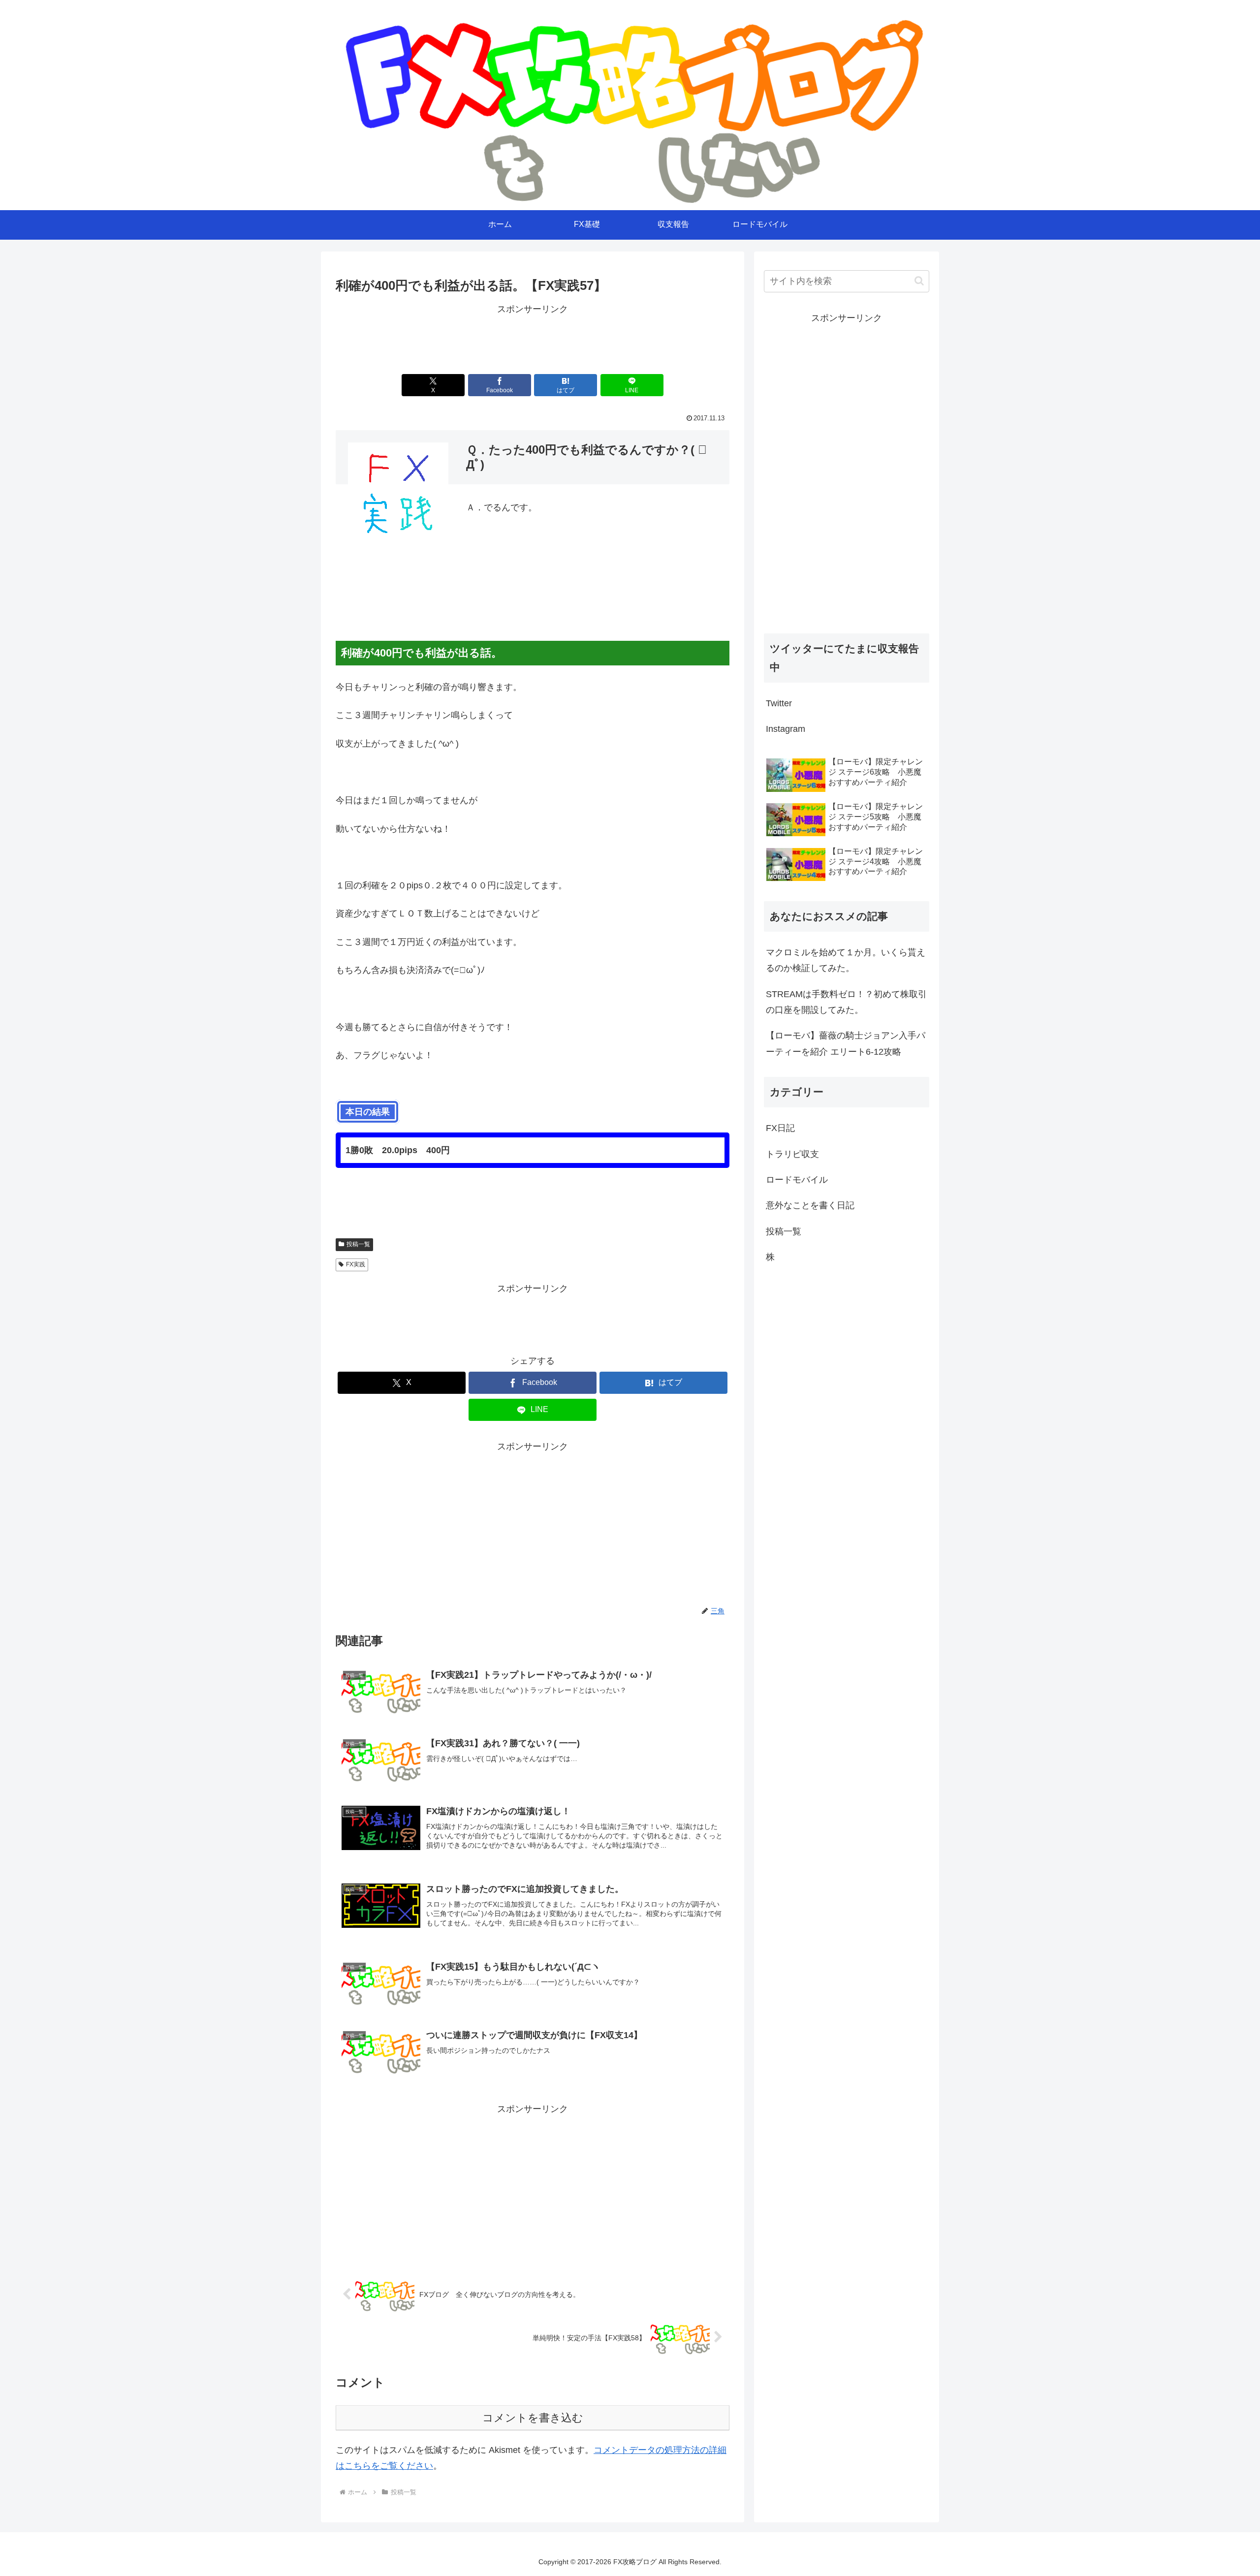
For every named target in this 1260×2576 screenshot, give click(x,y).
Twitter (779, 703)
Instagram (786, 729)
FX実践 (356, 1264)
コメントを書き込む (533, 2418)
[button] (919, 281)
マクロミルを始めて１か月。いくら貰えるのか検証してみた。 (846, 960)
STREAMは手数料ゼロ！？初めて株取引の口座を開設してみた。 (846, 1002)
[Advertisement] (533, 340)
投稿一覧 (358, 1244)
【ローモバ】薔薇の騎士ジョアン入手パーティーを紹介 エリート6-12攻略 (846, 1043)
